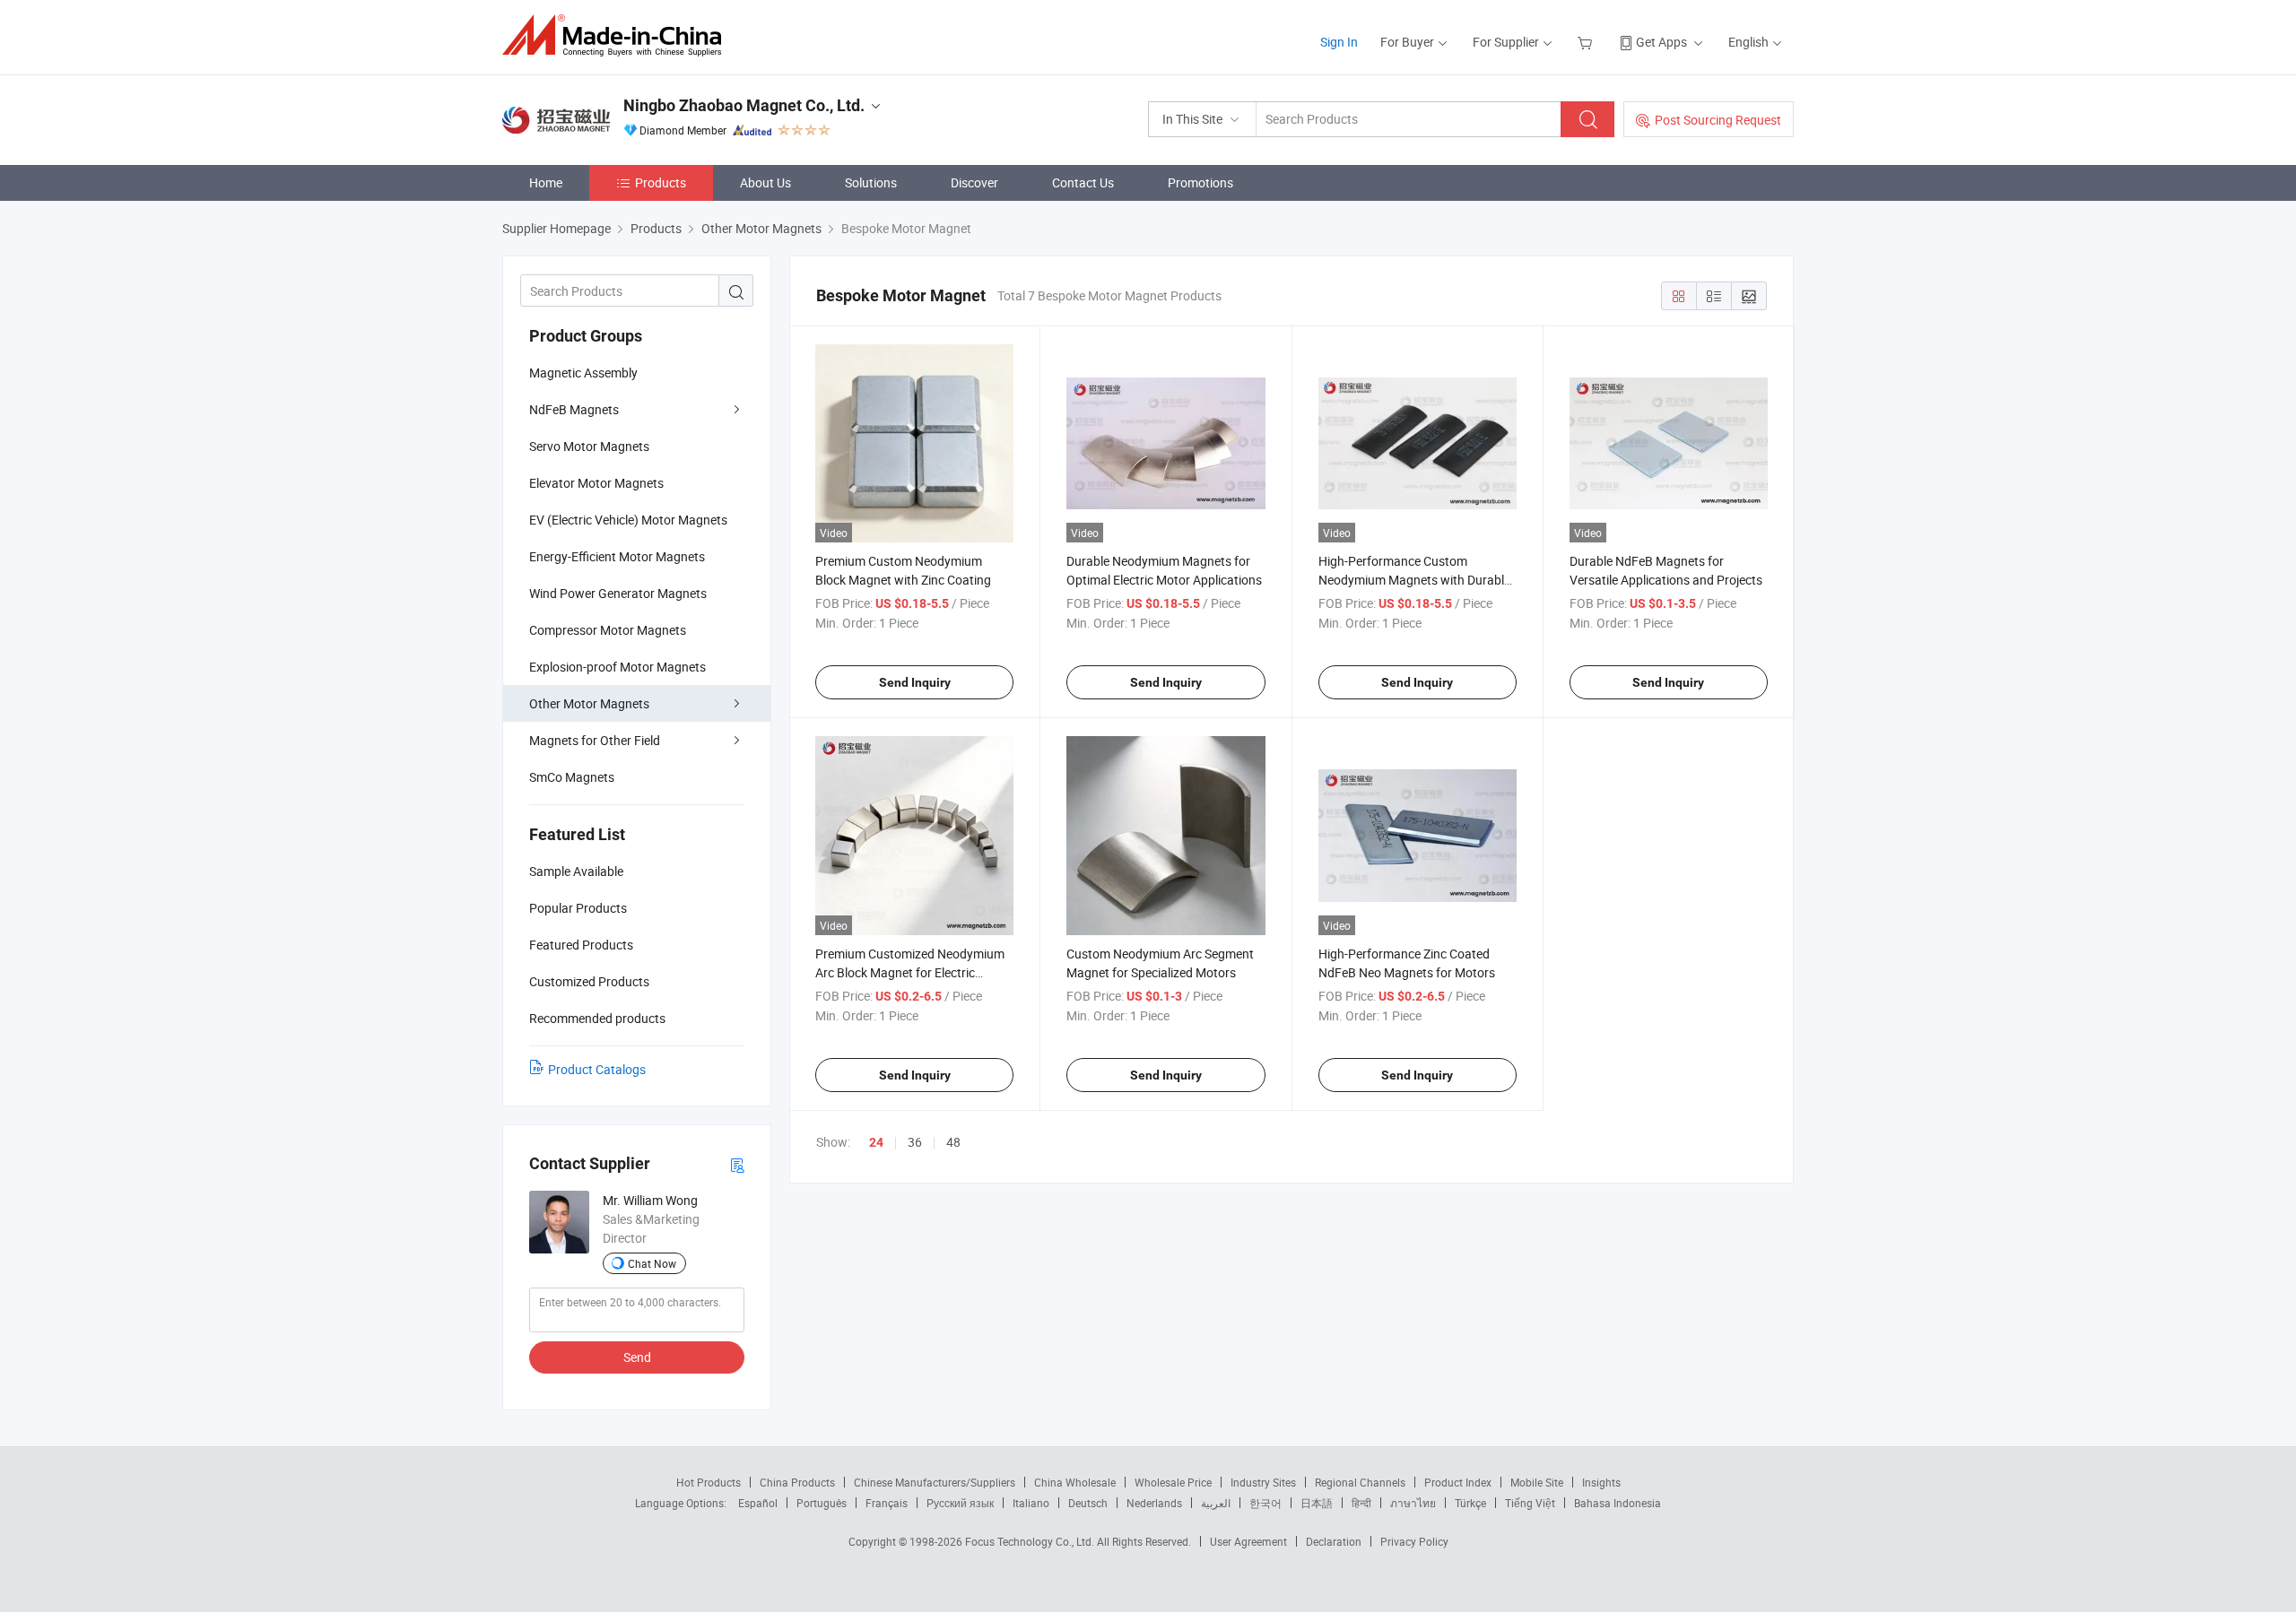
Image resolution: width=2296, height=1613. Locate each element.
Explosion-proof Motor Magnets (617, 667)
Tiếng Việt (1530, 1503)
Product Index (1458, 1482)
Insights (1601, 1482)
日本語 (1317, 1503)
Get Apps (1661, 42)
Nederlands (1154, 1503)
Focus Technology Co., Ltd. (1031, 1541)
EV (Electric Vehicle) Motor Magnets (628, 520)
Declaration (1334, 1541)
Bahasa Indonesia (1618, 1503)
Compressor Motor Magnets (608, 630)
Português (822, 1503)
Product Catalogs (597, 1069)
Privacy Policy (1414, 1541)
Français (887, 1503)
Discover (974, 182)
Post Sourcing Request (1718, 120)
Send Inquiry (915, 682)
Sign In (1339, 42)
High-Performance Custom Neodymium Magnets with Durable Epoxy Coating (1414, 580)
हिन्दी (1361, 1503)
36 (915, 1142)
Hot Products (709, 1482)
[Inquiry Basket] (1587, 42)
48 (953, 1142)
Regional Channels (1360, 1482)
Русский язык (960, 1503)
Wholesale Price (1173, 1482)
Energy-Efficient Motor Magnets (617, 556)
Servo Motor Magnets (589, 446)
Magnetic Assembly (583, 373)
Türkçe (1470, 1503)
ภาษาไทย (1413, 1503)
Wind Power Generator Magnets (618, 593)
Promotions (1200, 182)
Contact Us (1083, 182)
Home (546, 182)
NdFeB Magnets (574, 409)
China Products (797, 1482)
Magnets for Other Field (595, 740)
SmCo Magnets (572, 777)
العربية (1216, 1503)
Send (637, 1357)
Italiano (1031, 1503)
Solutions (871, 182)
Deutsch (1088, 1503)
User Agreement (1248, 1541)
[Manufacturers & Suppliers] (617, 35)
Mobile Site (1537, 1482)
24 (876, 1142)
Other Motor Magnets (589, 703)
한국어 (1265, 1503)
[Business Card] (737, 1164)
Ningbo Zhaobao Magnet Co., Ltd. (744, 105)
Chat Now (652, 1263)
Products (661, 182)
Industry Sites (1263, 1482)
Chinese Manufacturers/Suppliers (935, 1482)
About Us (765, 182)
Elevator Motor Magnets (596, 483)
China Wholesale (1075, 1482)
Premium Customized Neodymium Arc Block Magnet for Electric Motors (910, 972)
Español (758, 1503)
